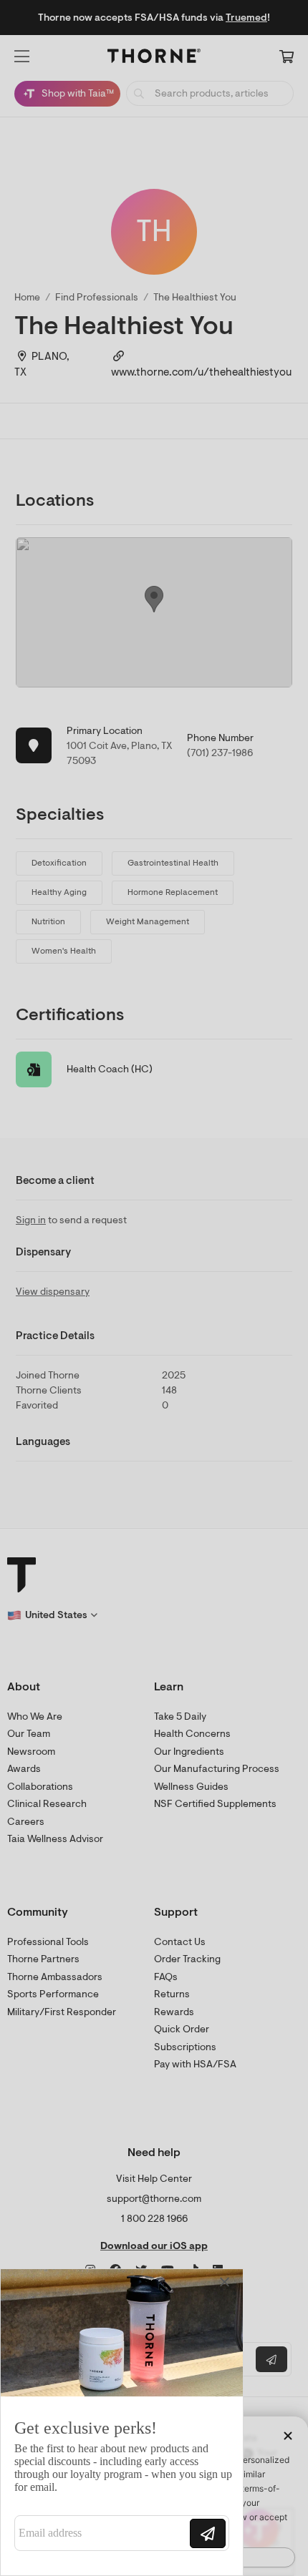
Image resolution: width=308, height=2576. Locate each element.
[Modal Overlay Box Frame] (122, 2422)
